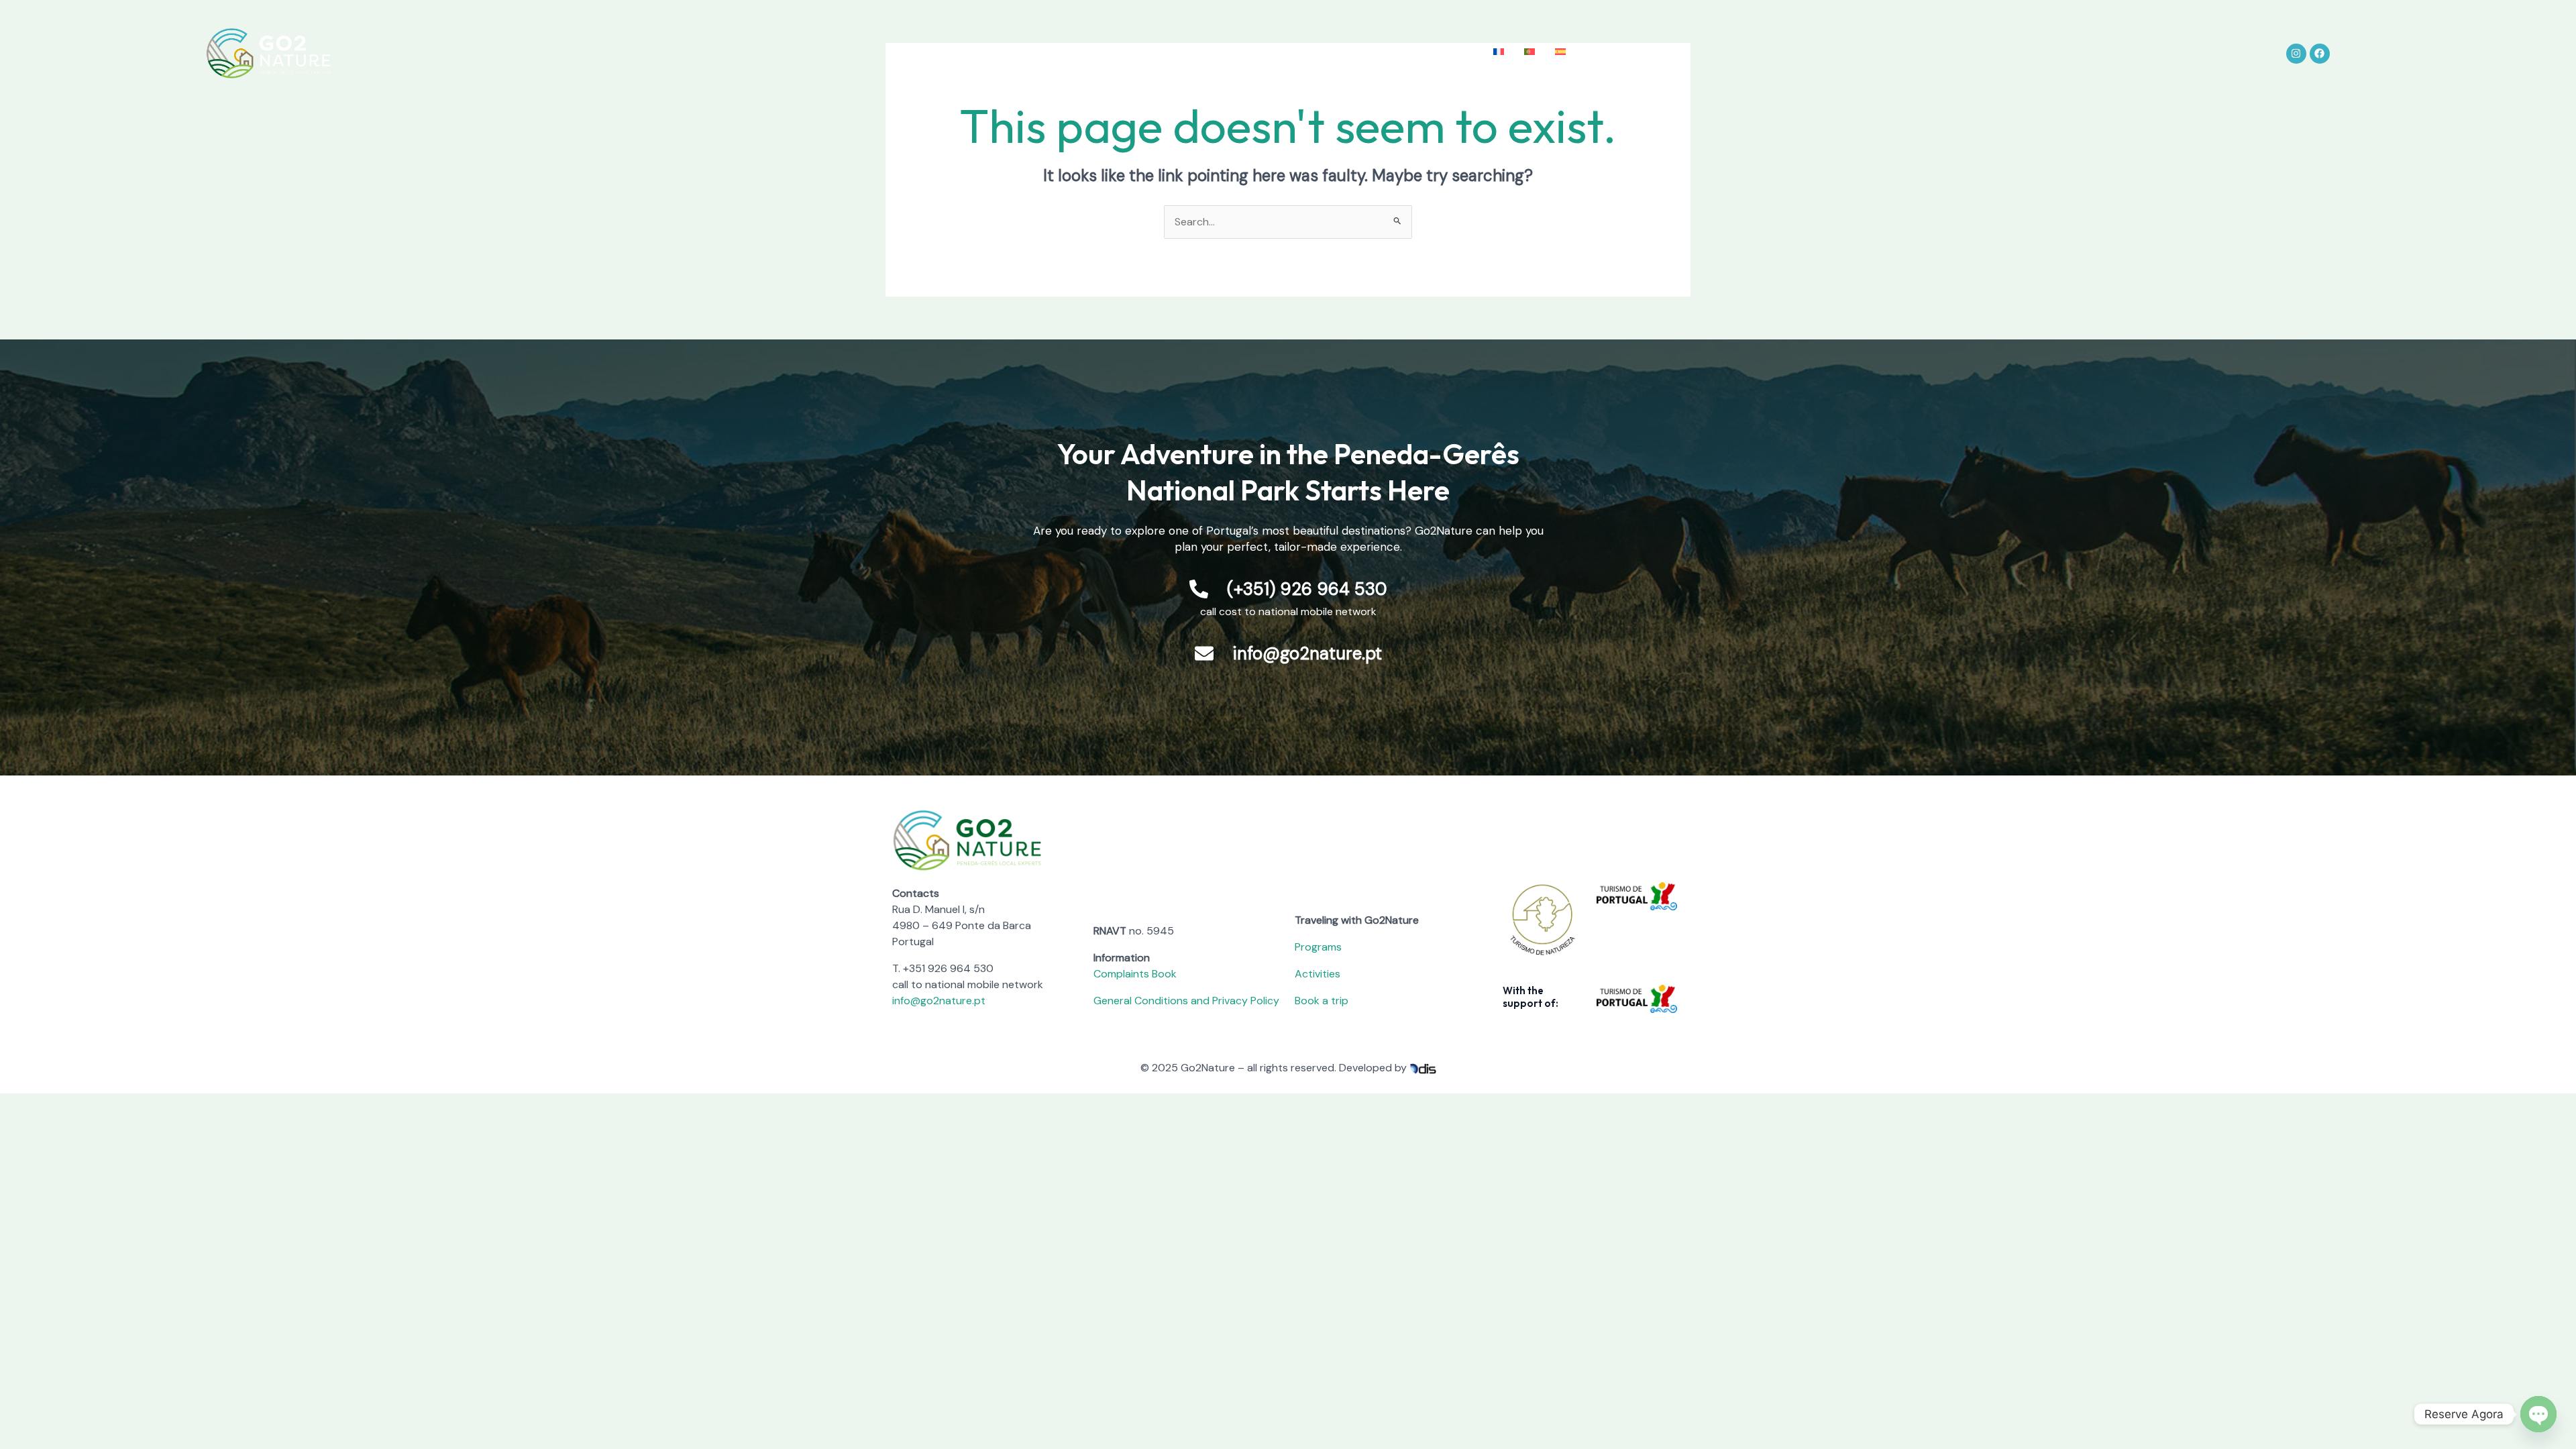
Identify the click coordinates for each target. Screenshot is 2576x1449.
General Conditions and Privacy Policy (1186, 1001)
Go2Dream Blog (1363, 53)
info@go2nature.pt (939, 1001)
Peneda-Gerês (1110, 53)
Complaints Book (1135, 974)
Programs (1318, 947)
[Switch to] (1499, 52)
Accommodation (1266, 53)
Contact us (1448, 53)
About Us (1032, 53)
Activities (1186, 53)
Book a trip (1322, 1001)
